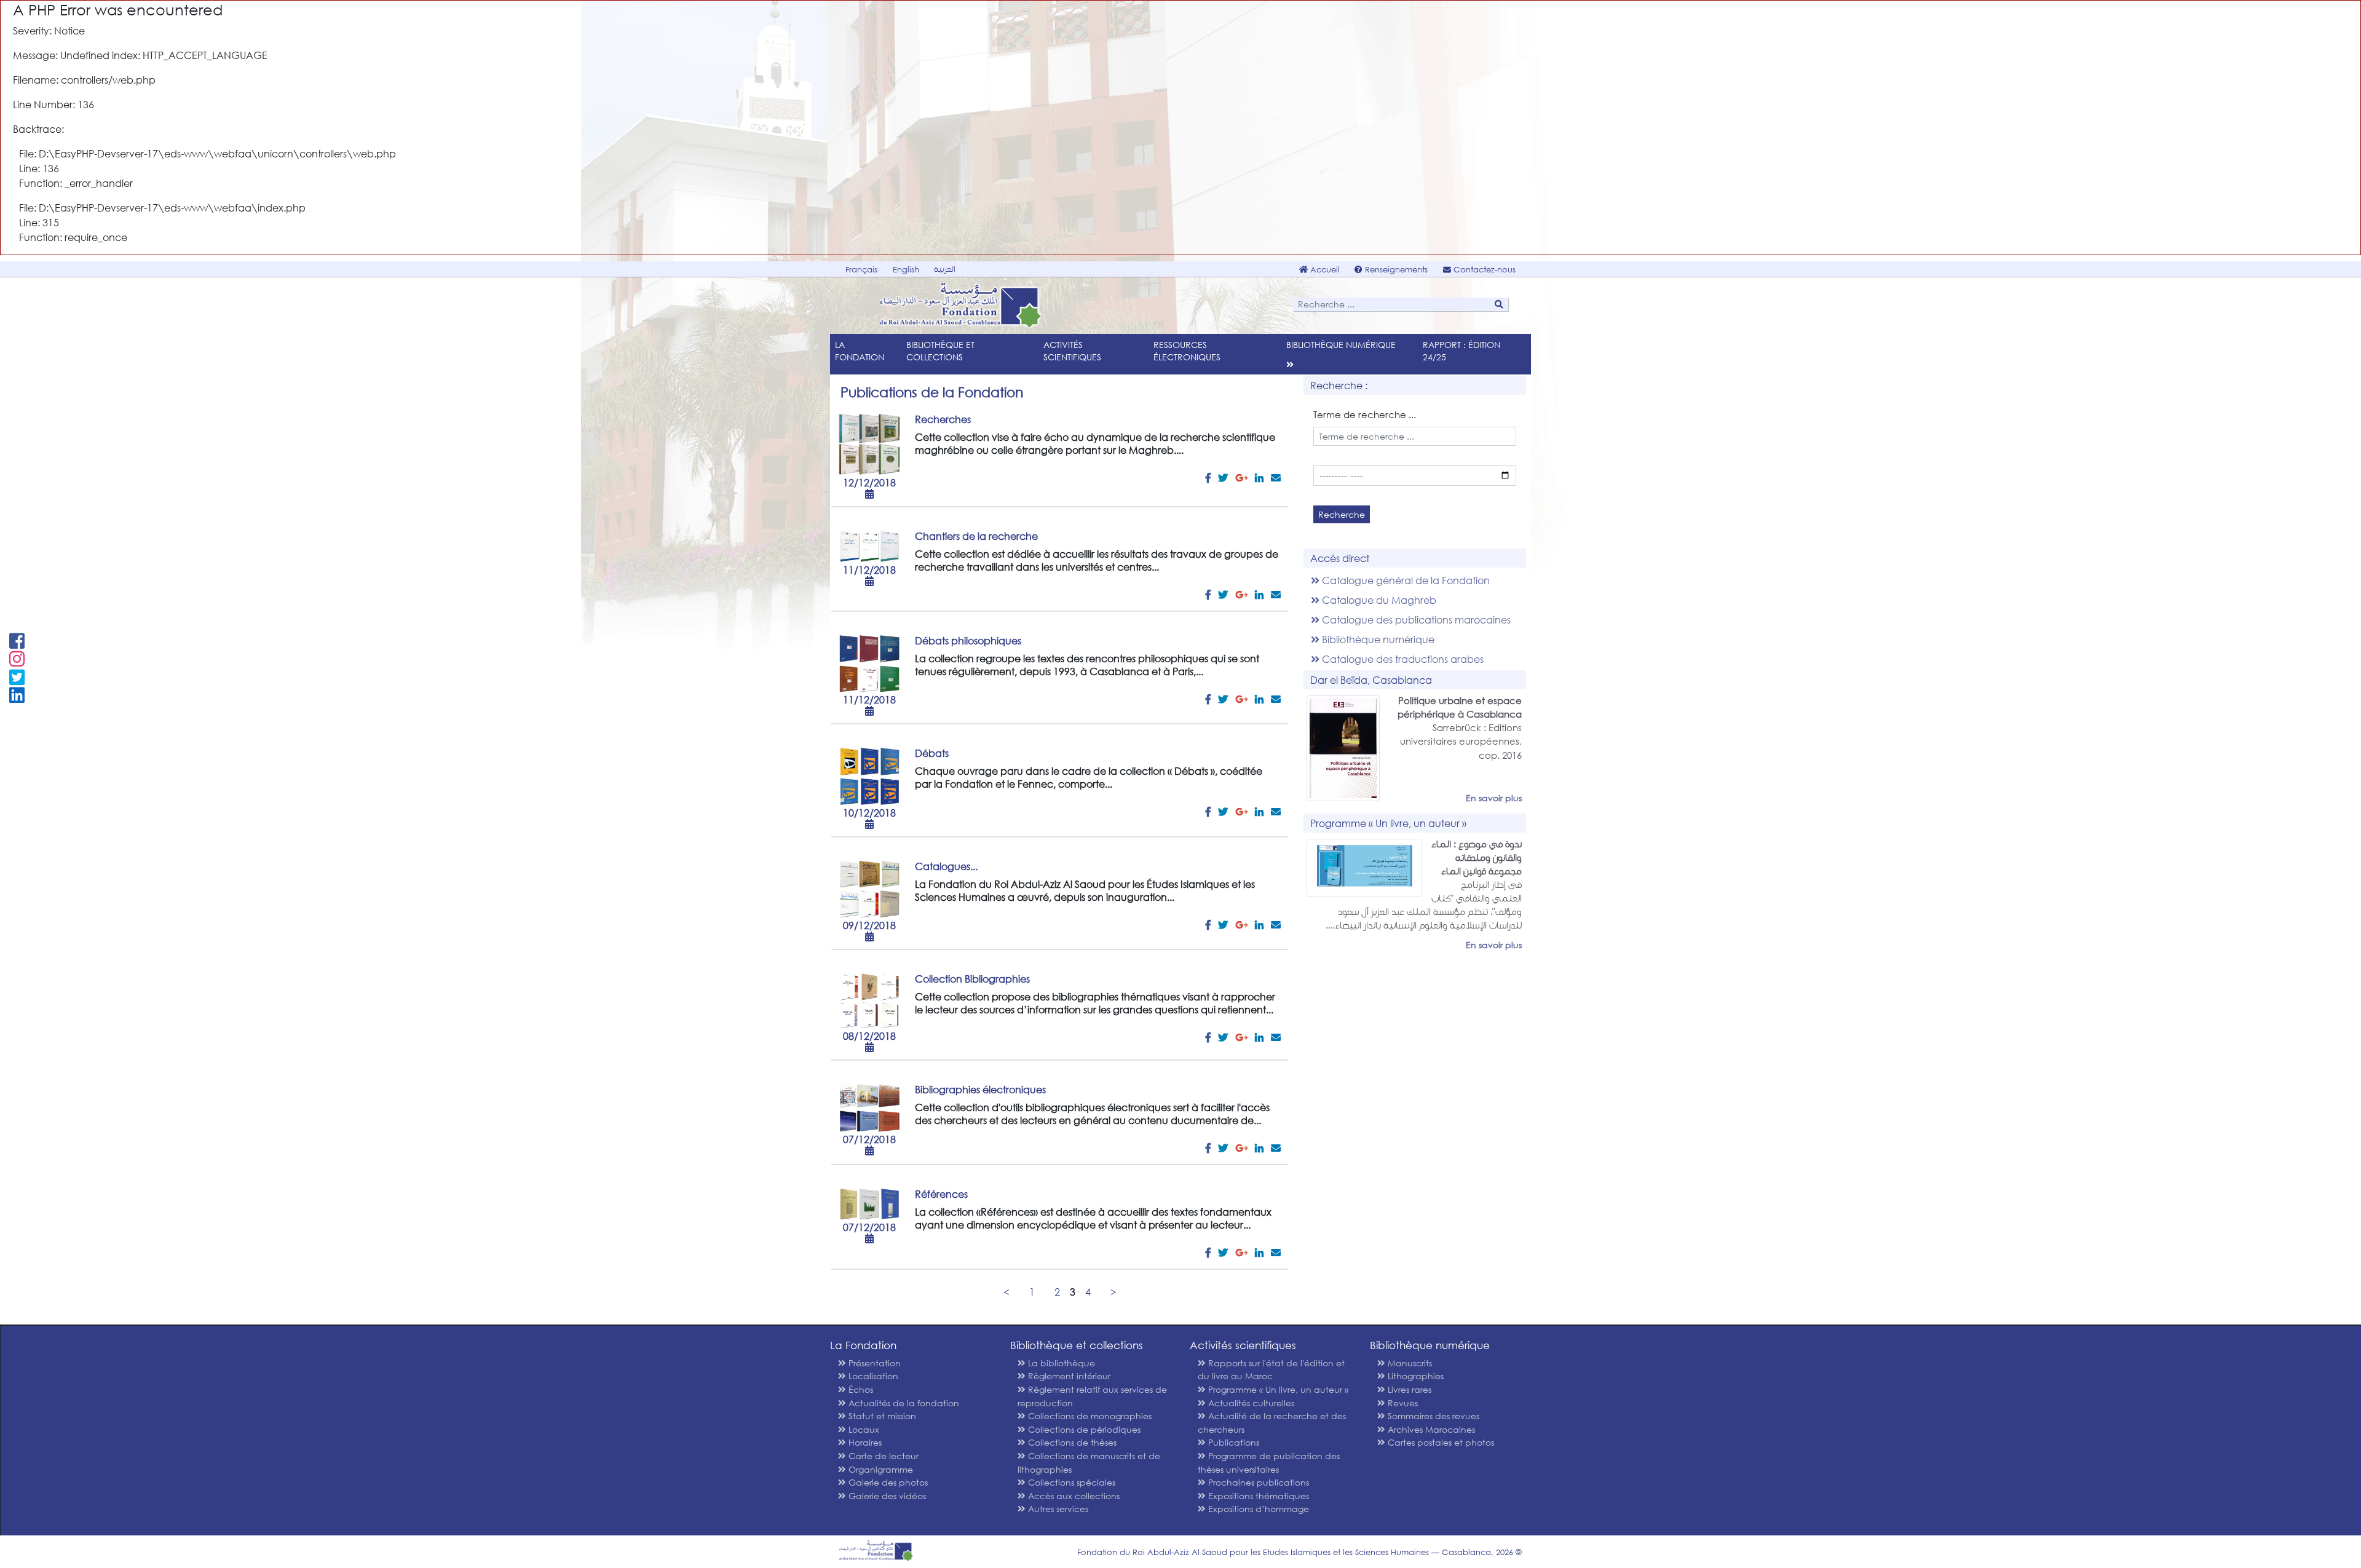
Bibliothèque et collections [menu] (940, 351)
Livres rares (1408, 1389)
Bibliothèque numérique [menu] (1341, 345)
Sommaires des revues (1432, 1416)
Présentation (873, 1363)
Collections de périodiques (1083, 1429)
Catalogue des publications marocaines (1415, 620)
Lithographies (1414, 1376)
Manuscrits (1409, 1363)
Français (861, 270)
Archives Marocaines (1430, 1429)
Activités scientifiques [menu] (1072, 351)
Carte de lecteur (882, 1456)
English (906, 270)
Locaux (863, 1429)
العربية (945, 269)
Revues (1402, 1403)
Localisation (872, 1376)
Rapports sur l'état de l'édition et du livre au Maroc (1271, 1370)
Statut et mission (881, 1416)
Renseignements (1395, 270)
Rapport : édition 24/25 (1461, 351)
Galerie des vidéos (886, 1496)
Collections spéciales (1070, 1482)
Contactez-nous (1483, 270)
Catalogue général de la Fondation (1405, 580)
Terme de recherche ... (1365, 414)
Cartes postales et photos (1440, 1442)
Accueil (1324, 270)
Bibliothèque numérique (1377, 639)
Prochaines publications (1257, 1482)
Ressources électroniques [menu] (1187, 351)
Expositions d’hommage (1257, 1509)
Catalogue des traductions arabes (1402, 659)
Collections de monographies (1089, 1416)
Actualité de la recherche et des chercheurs (1272, 1423)
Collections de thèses (1071, 1442)
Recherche (1342, 514)
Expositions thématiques (1257, 1496)
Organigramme (880, 1469)
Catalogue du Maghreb (1378, 600)
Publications (1232, 1442)
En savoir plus (1494, 798)
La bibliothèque (1060, 1363)
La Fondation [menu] (860, 351)
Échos (860, 1389)
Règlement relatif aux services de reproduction (1092, 1396)
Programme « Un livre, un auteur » (1277, 1389)
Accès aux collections (1073, 1496)
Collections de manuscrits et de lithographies (1089, 1463)
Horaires (864, 1442)
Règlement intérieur (1068, 1376)
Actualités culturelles (1250, 1403)
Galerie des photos (887, 1482)
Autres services (1057, 1509)
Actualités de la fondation (903, 1403)
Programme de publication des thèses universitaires (1269, 1463)
